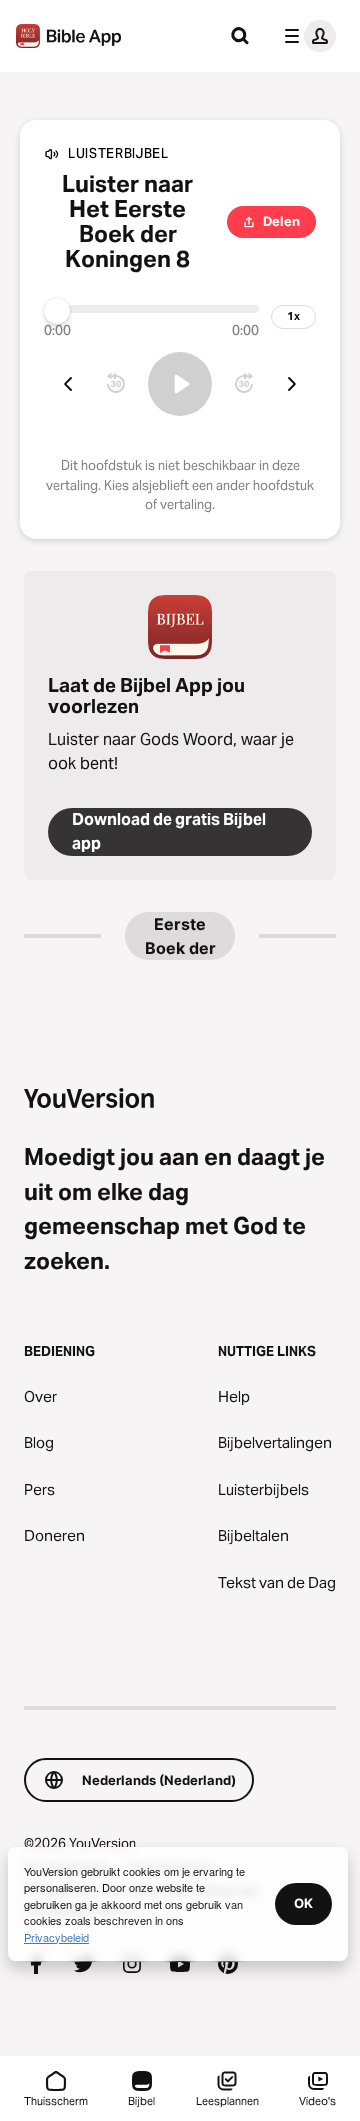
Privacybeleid (56, 1937)
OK (303, 1903)
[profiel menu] (306, 36)
